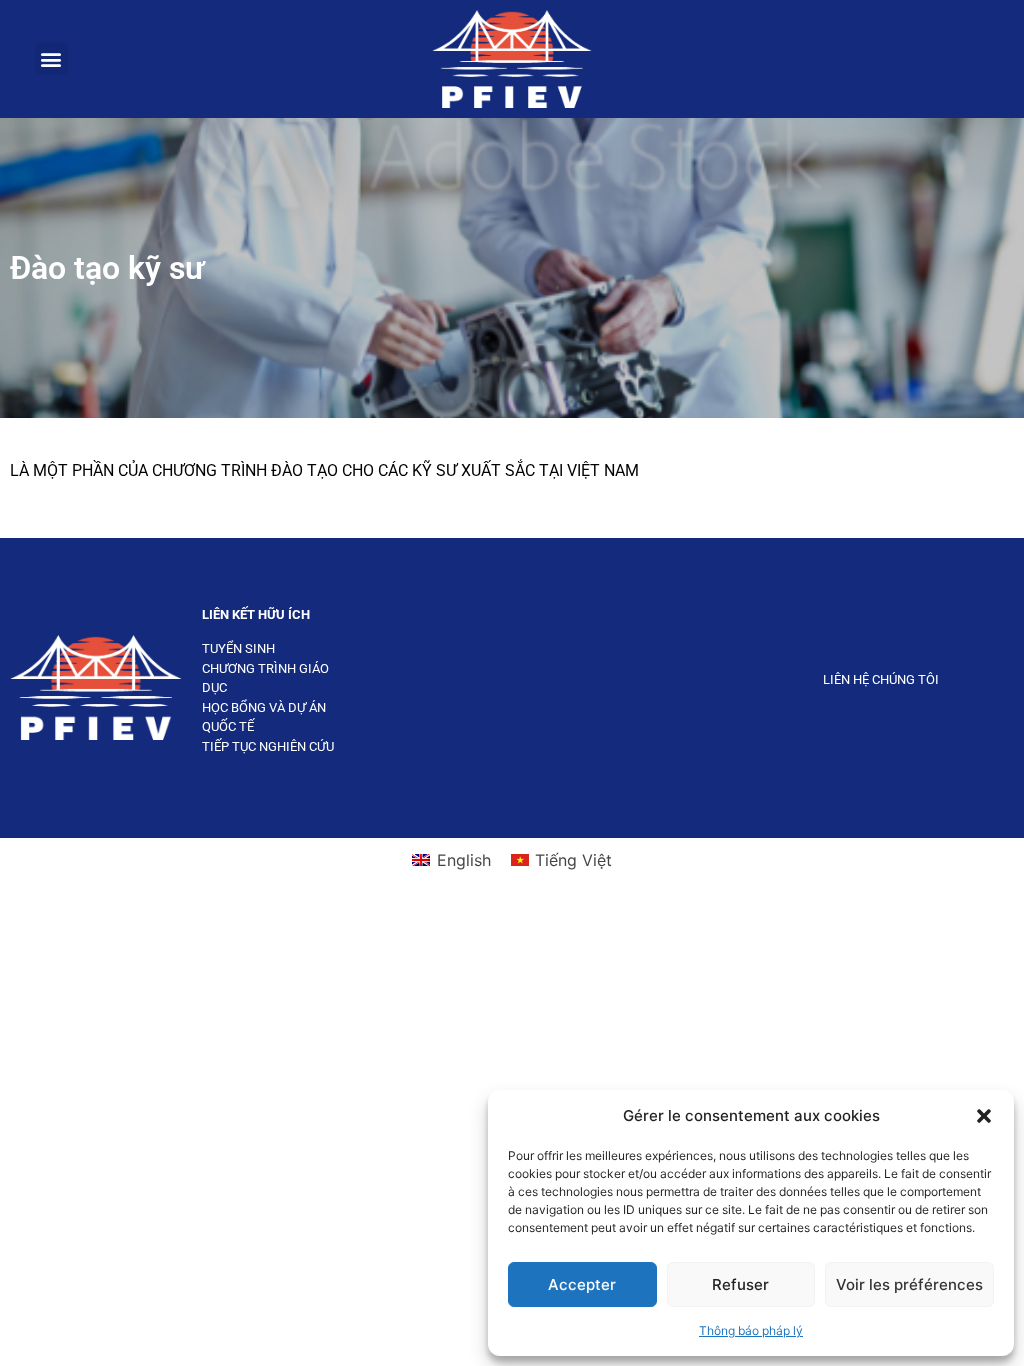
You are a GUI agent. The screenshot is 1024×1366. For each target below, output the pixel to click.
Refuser (740, 1284)
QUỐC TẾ (228, 726)
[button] (984, 1116)
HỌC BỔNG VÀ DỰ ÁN (264, 707)
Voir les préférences (909, 1284)
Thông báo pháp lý (751, 1330)
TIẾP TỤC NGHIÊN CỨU (268, 746)
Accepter (582, 1284)
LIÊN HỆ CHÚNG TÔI (881, 679)
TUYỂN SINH (238, 648)
